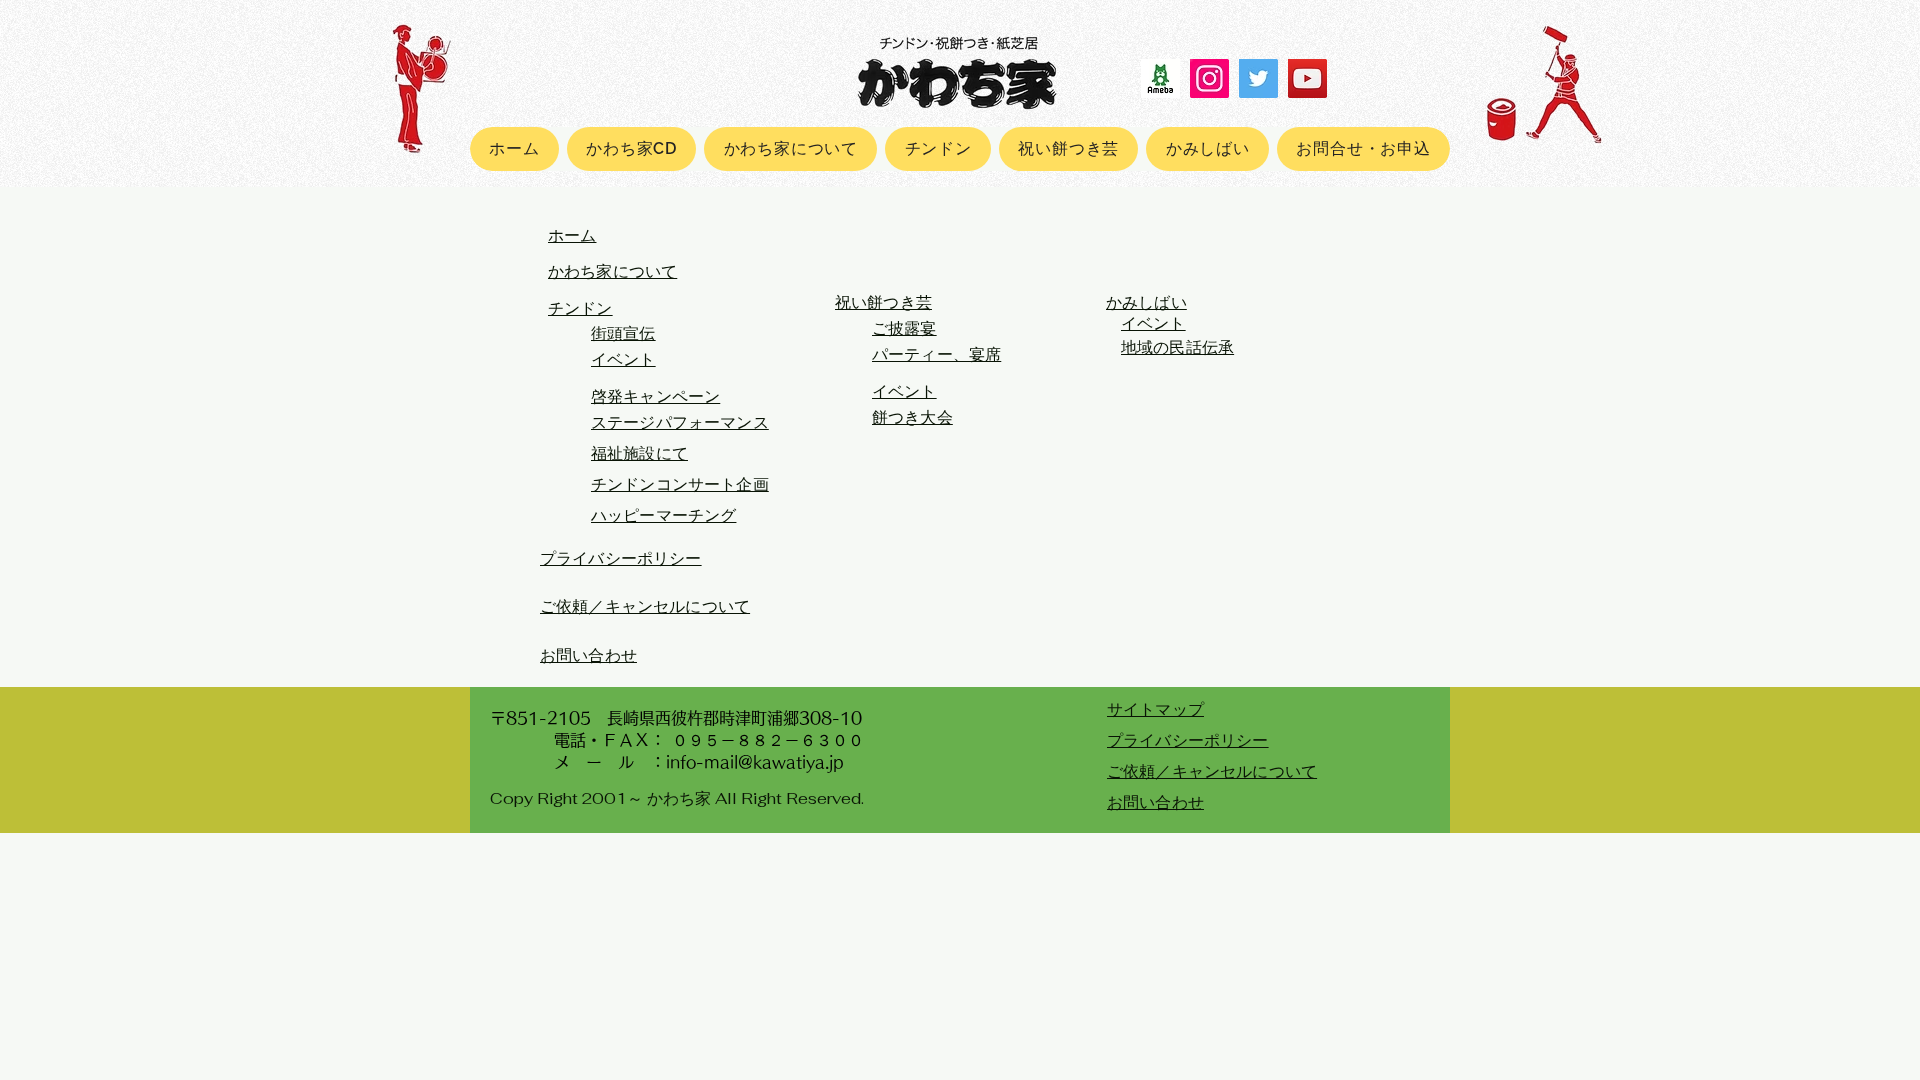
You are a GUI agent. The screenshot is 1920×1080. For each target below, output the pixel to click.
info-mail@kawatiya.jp (755, 762)
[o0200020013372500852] (1160, 78)
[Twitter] (1258, 78)
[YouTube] (1307, 78)
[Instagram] (1209, 78)
